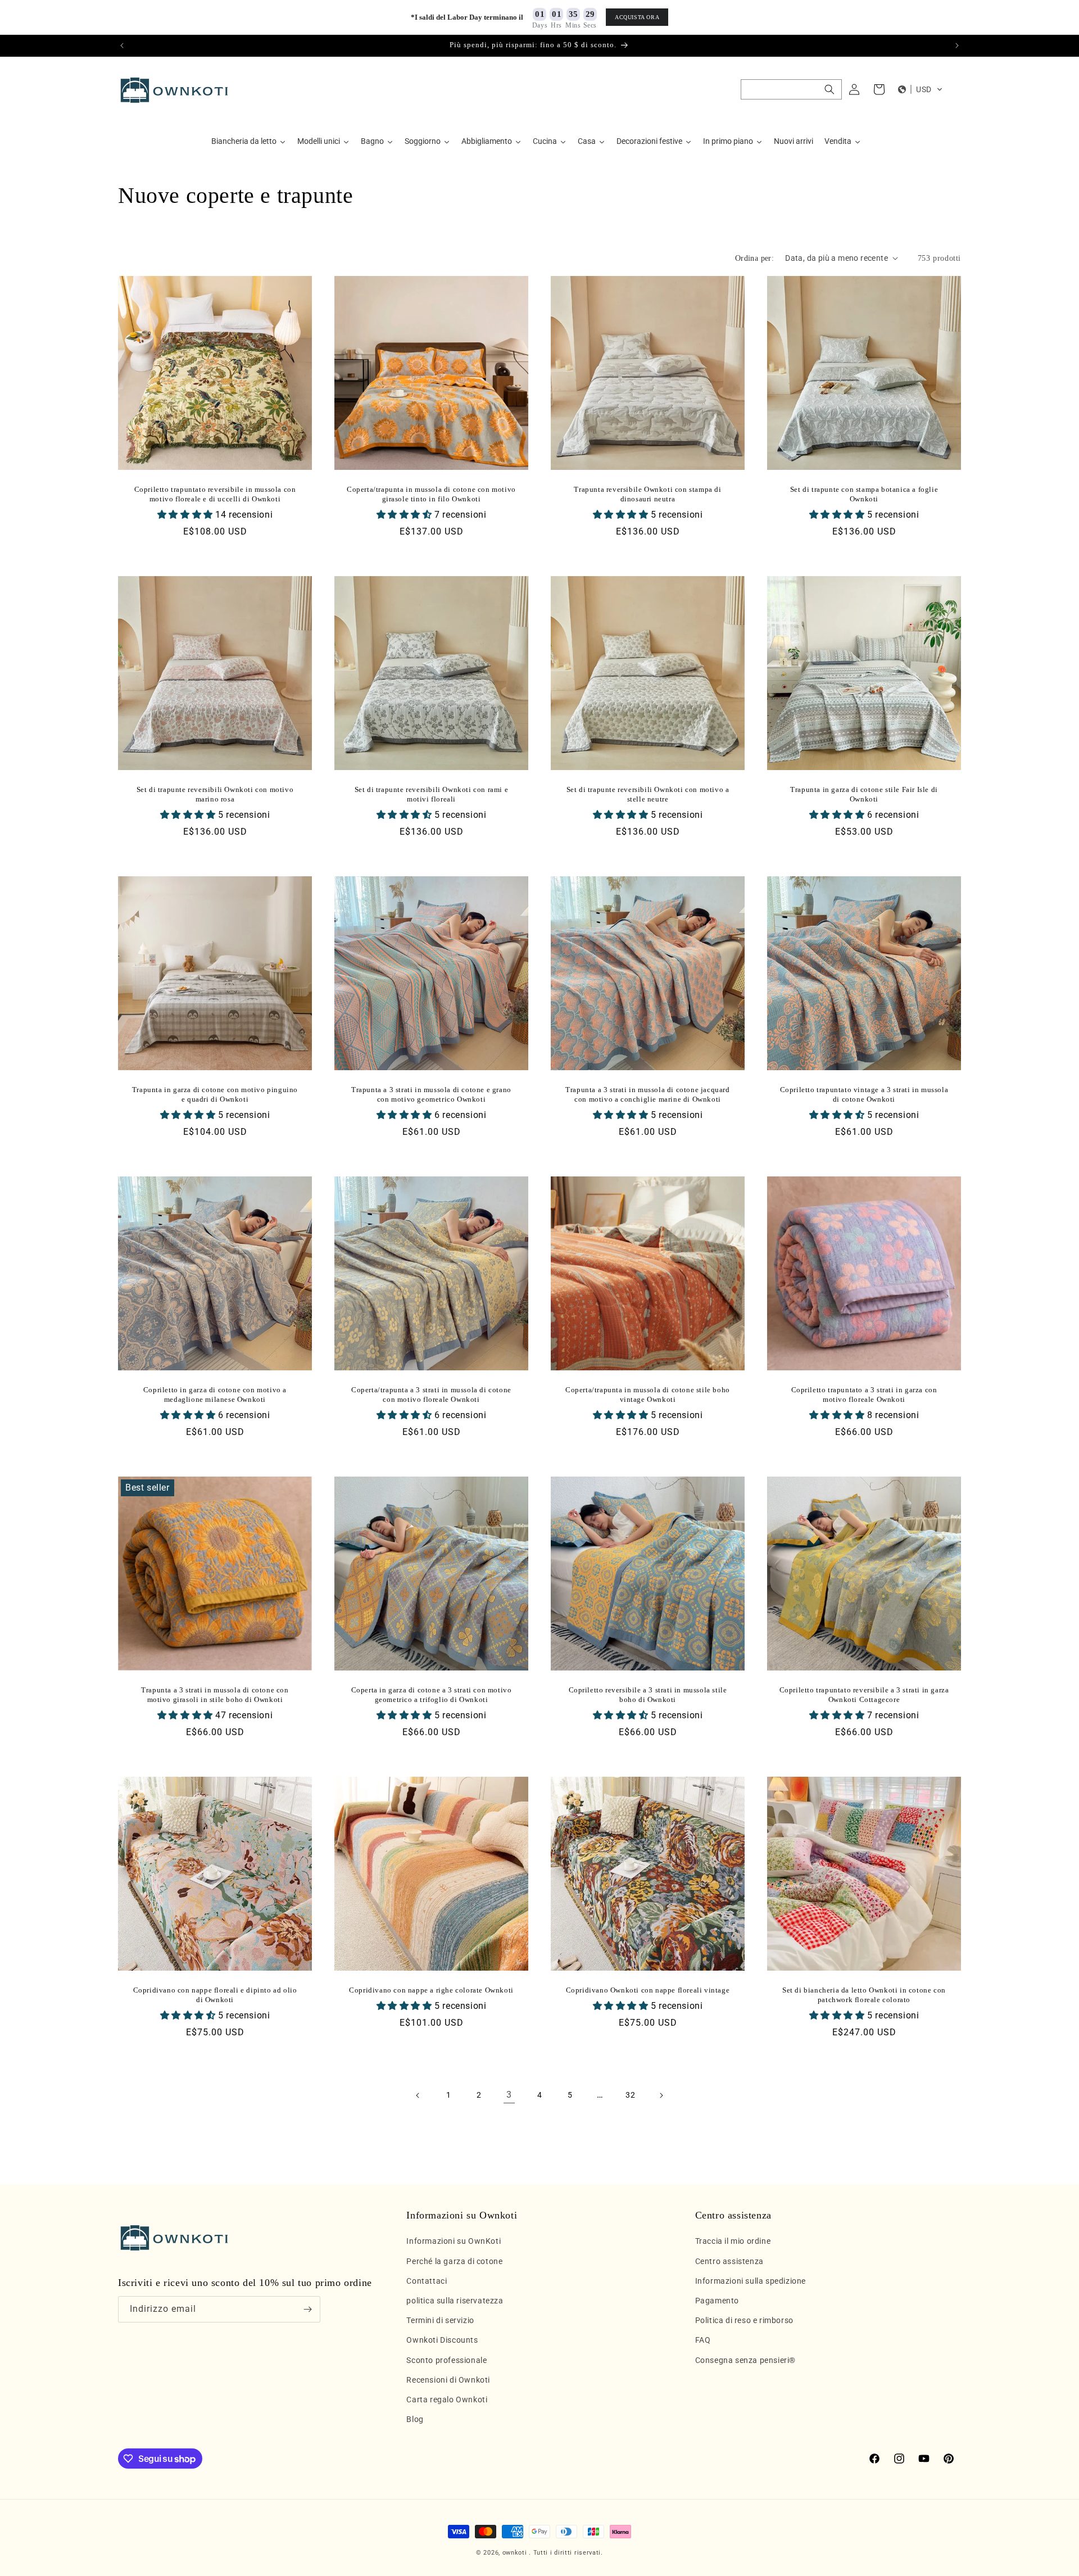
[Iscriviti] (307, 2309)
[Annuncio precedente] (122, 46)
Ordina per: (754, 258)
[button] (791, 89)
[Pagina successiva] (661, 2095)
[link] (509, 2095)
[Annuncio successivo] (957, 46)
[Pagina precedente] (418, 2095)
